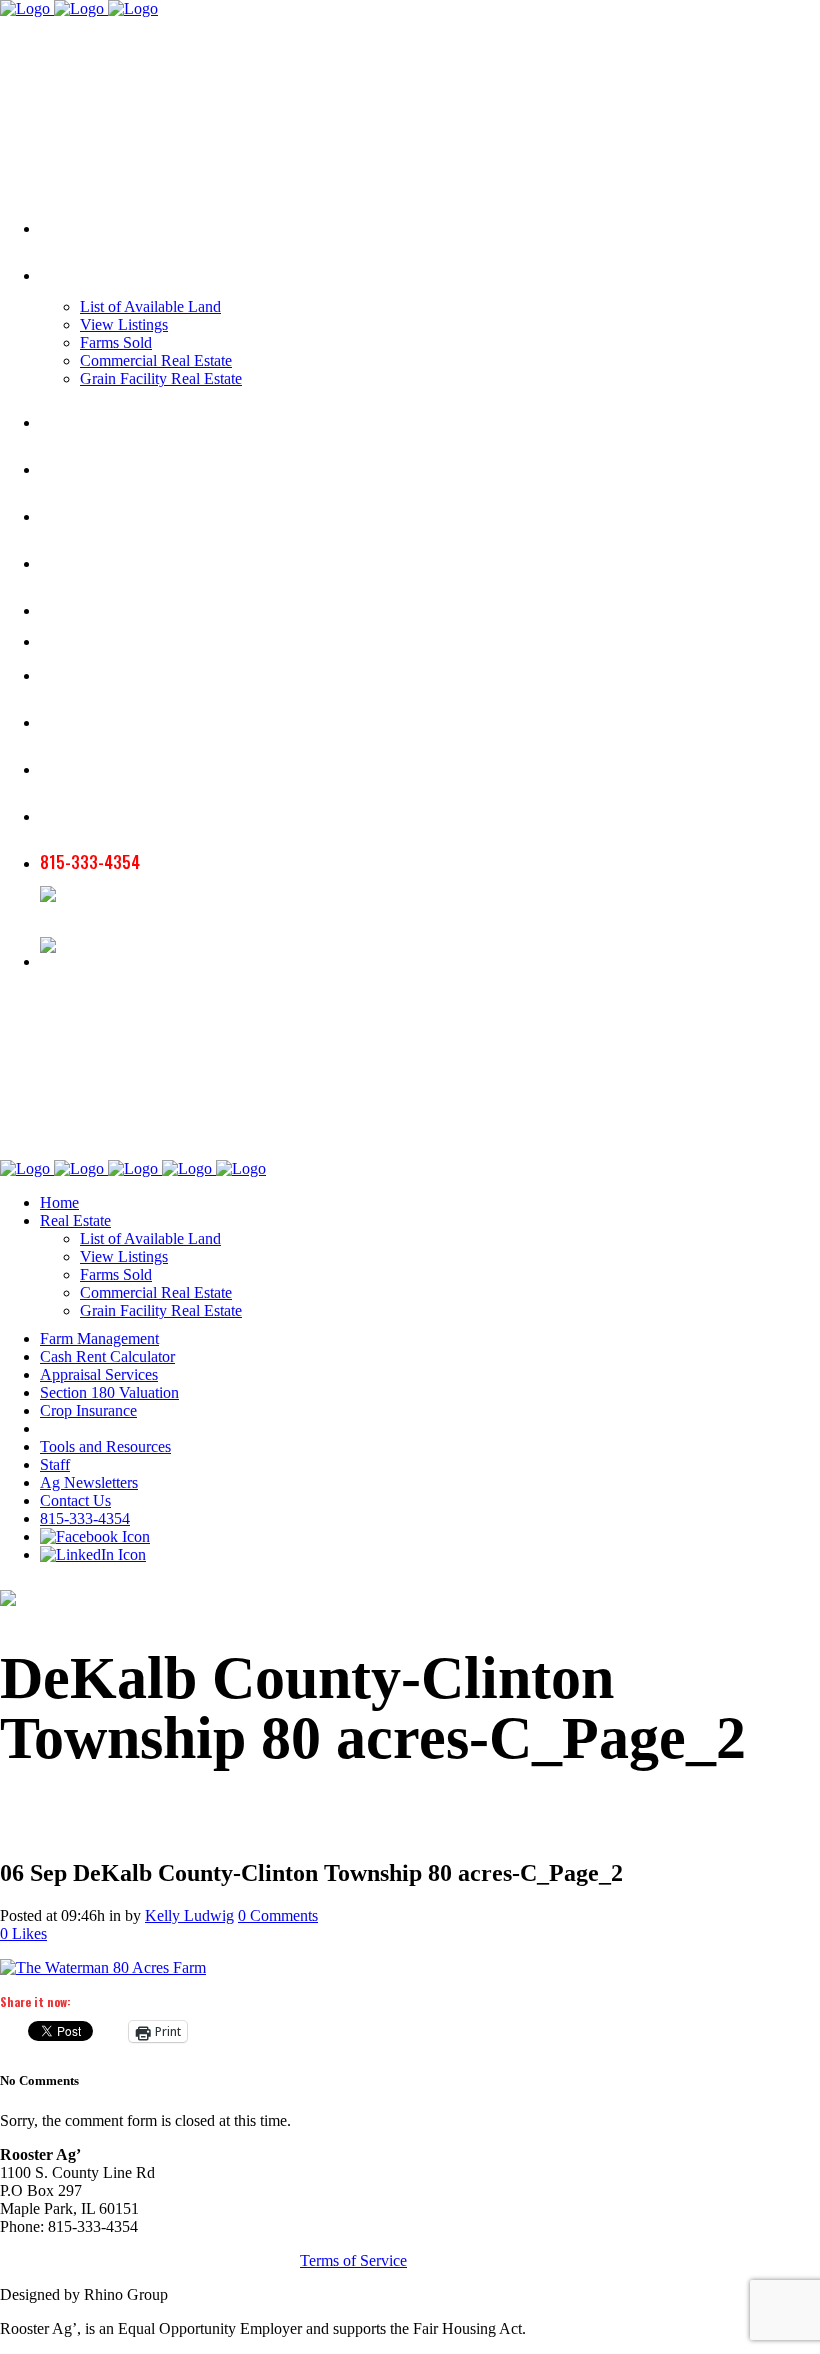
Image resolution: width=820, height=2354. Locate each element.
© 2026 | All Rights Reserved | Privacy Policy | (150, 2260)
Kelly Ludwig (189, 1915)
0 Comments (278, 1915)
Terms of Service (353, 2260)
